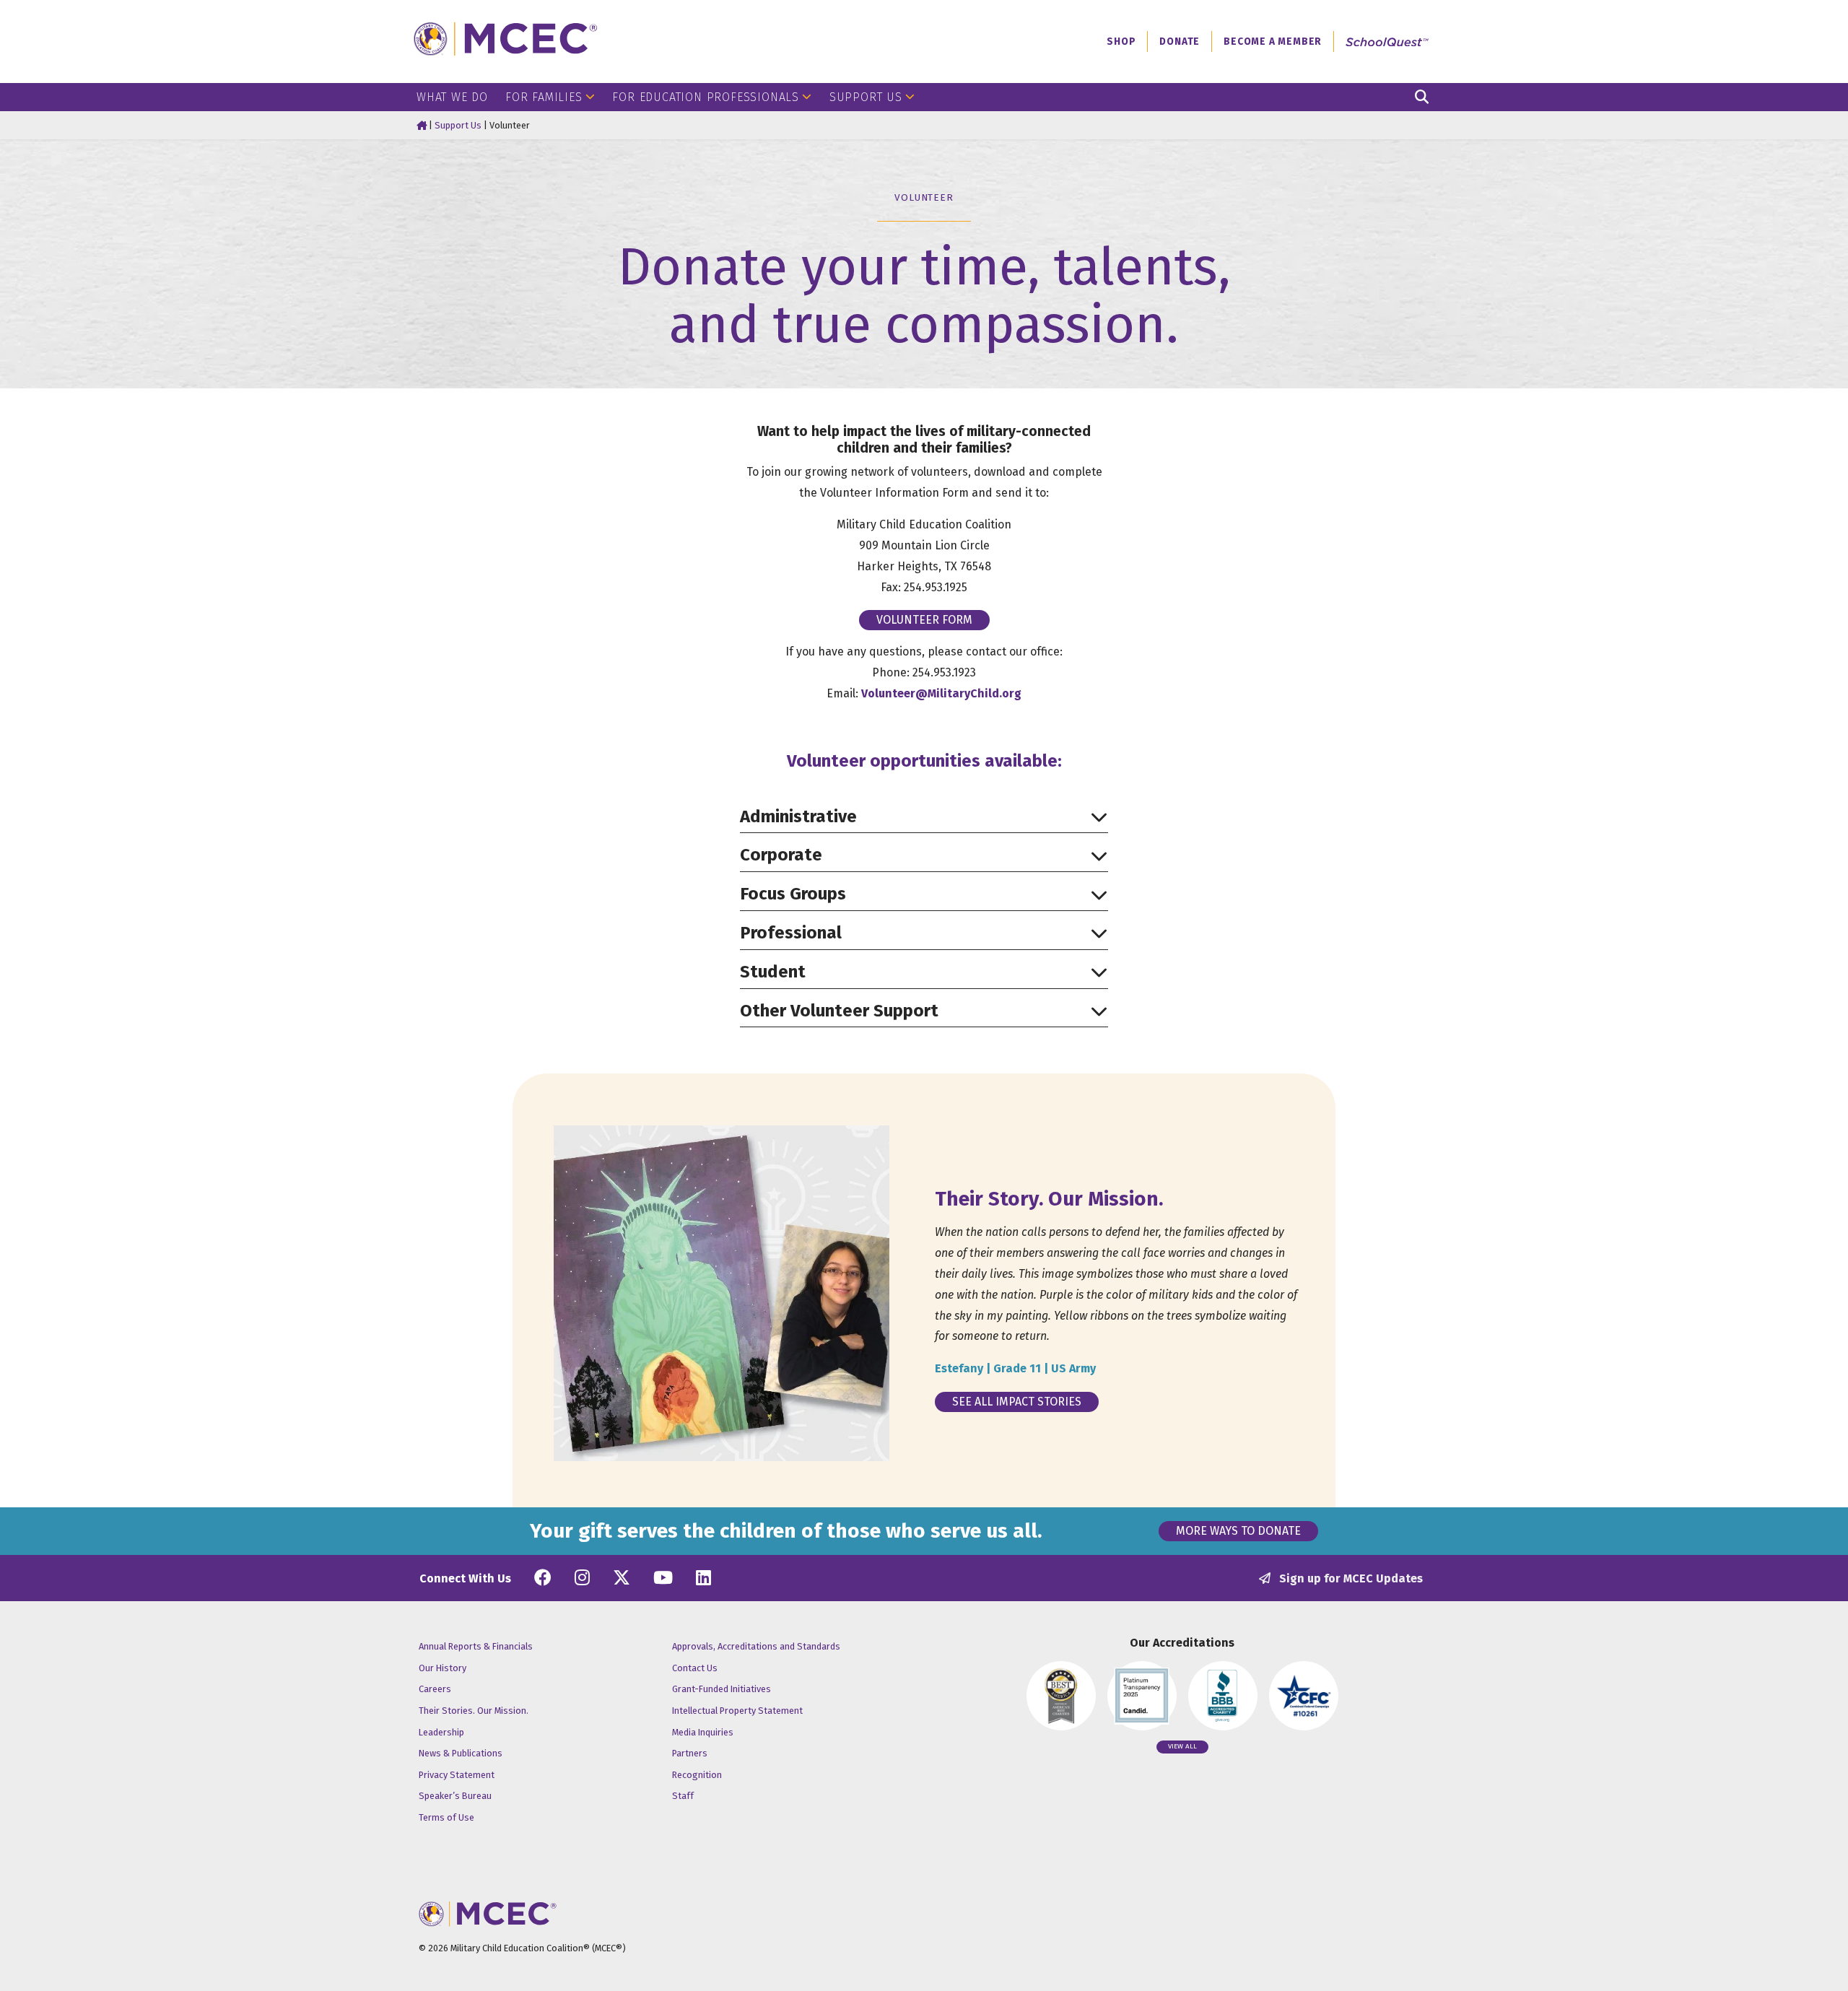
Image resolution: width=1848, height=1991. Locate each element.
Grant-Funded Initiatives (722, 1689)
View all (1182, 1746)
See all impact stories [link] (1017, 1402)
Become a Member (1273, 42)
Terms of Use (446, 1817)
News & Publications (461, 1753)
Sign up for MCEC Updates (1350, 1578)
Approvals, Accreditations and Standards (756, 1646)
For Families (544, 97)
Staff (683, 1796)
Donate (1180, 42)
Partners (690, 1753)
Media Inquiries (703, 1732)
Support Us (866, 97)
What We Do (452, 97)
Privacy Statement (457, 1775)
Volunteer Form (924, 620)
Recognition (697, 1775)
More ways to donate (1238, 1531)
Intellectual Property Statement (737, 1711)
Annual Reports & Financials (476, 1646)
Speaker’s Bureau (455, 1796)
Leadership (441, 1732)
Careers (435, 1689)
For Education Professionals (706, 97)
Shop (1121, 42)
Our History (443, 1668)
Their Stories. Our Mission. (474, 1711)
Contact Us (695, 1668)
